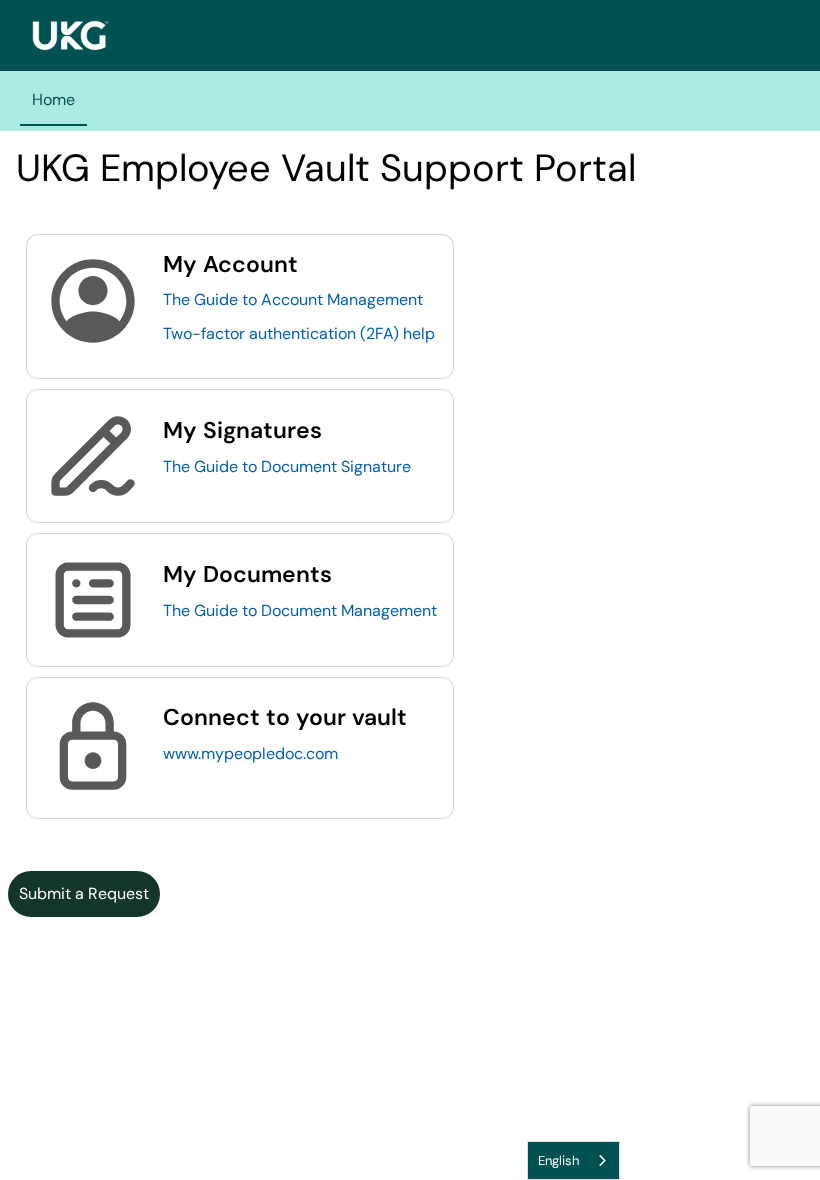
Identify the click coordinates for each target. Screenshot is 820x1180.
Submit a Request (84, 893)
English (558, 1160)
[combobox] (573, 1160)
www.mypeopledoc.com (250, 753)
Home (53, 99)
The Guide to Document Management (300, 610)
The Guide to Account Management (293, 299)
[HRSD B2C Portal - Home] (70, 35)
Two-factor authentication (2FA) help (299, 333)
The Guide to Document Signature (287, 466)
